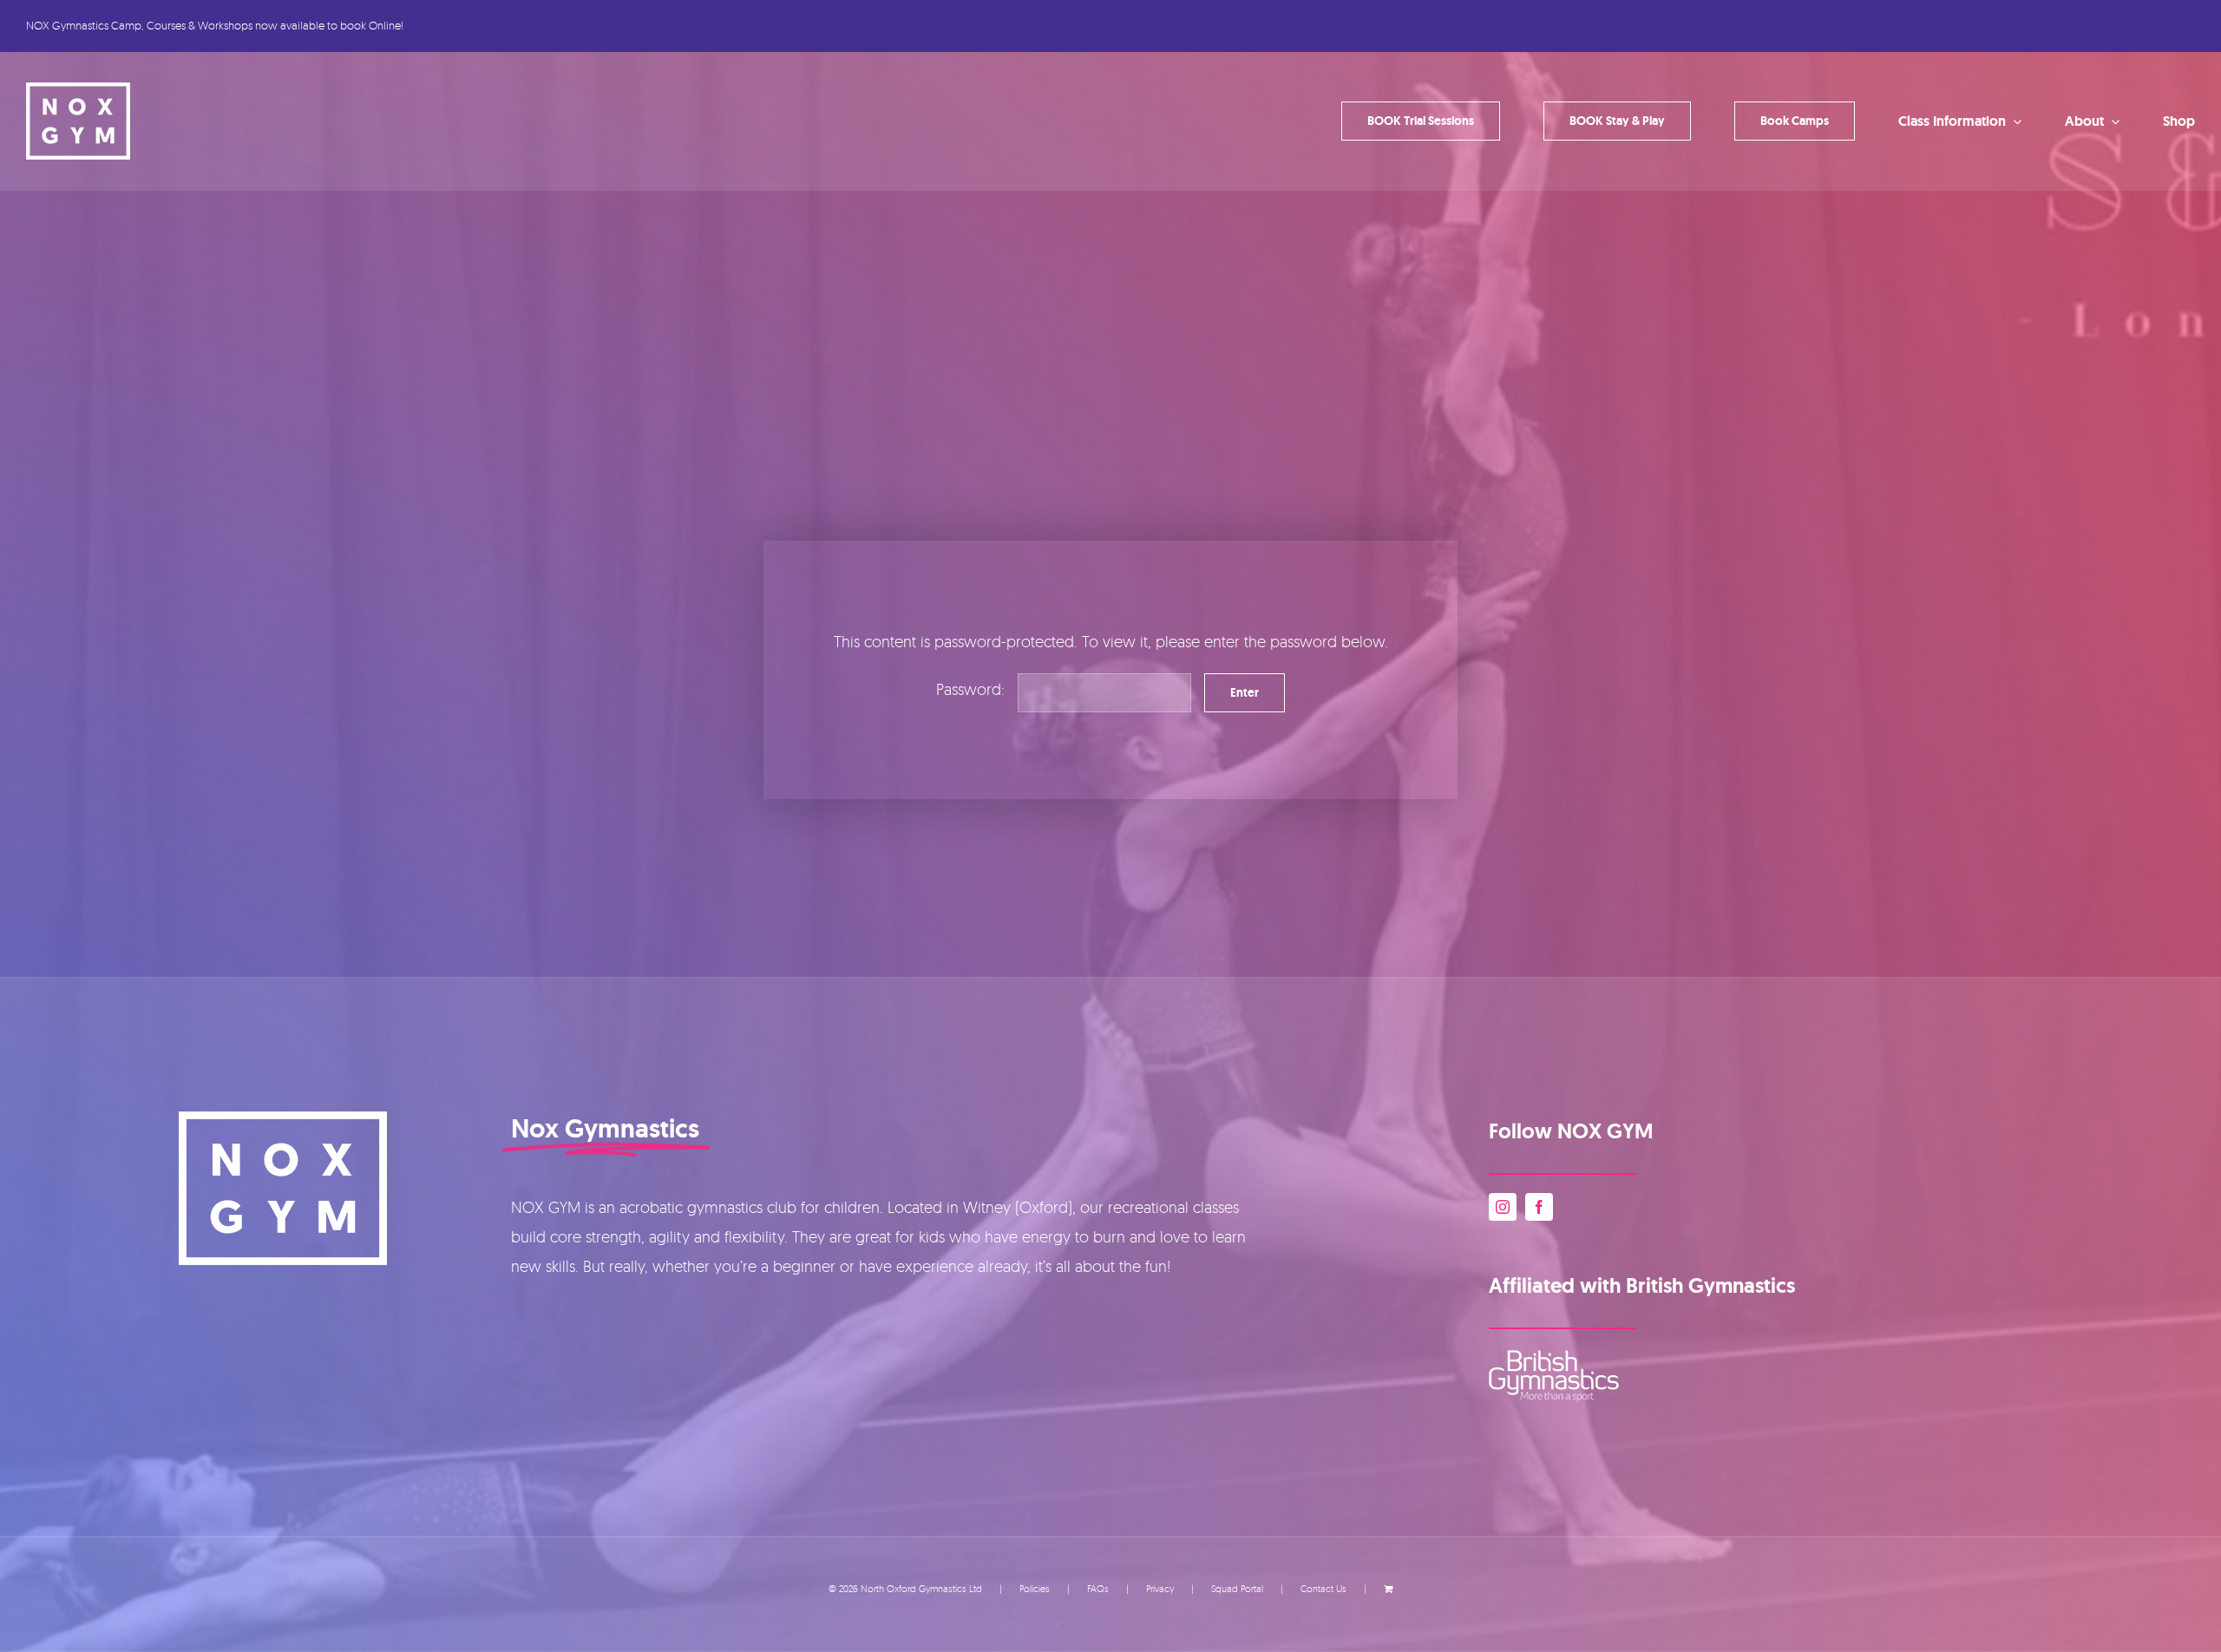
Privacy (1160, 1589)
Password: (973, 689)
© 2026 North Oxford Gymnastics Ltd (905, 1589)
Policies (1035, 1589)
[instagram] (1503, 1207)
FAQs (1098, 1589)
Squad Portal (1237, 1589)
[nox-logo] (78, 90)
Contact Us (1323, 1589)
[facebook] (1539, 1207)
